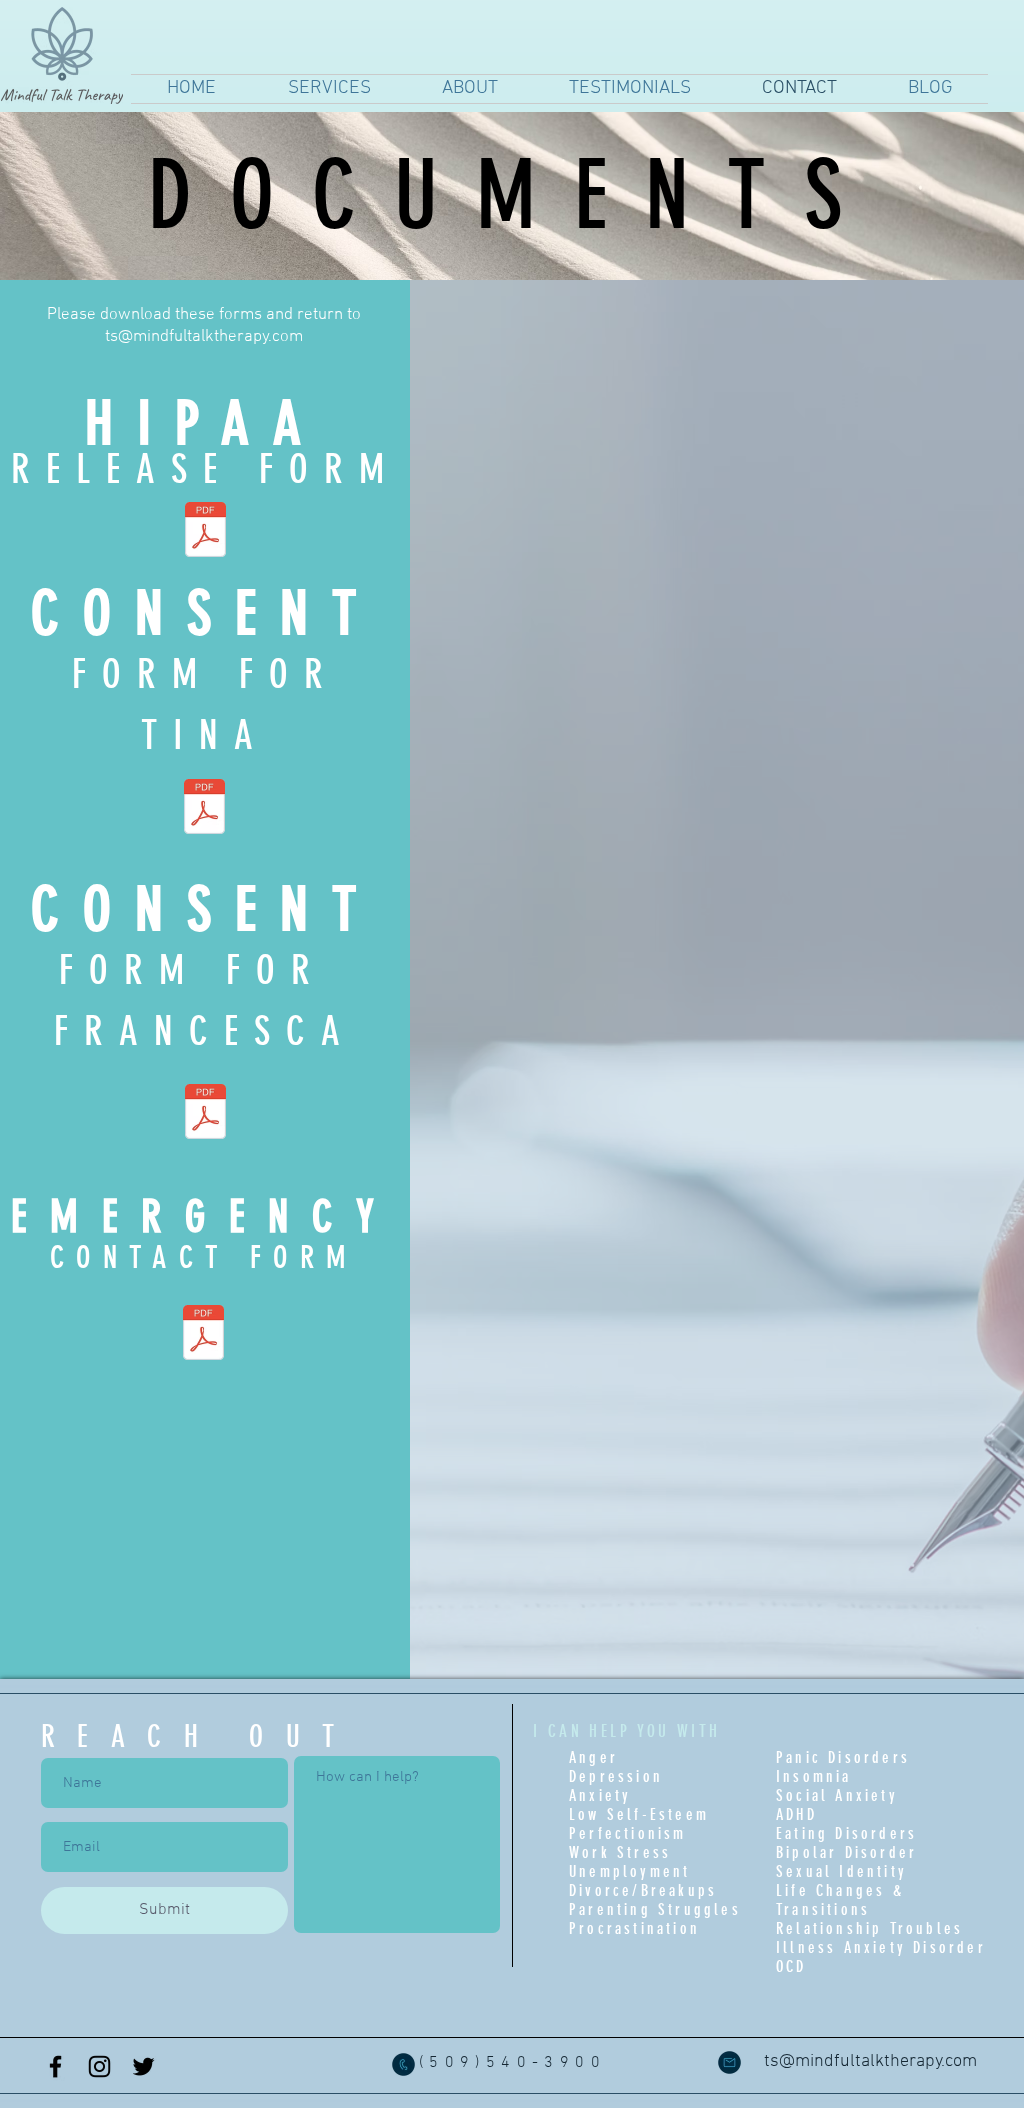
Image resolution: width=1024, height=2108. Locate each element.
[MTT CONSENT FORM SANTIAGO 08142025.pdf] (204, 809)
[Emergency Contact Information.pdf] (203, 1335)
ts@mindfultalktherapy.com (204, 337)
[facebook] (55, 2066)
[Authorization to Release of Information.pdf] (205, 531)
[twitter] (143, 2066)
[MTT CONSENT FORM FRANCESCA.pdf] (205, 1114)
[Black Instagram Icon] (99, 2066)
